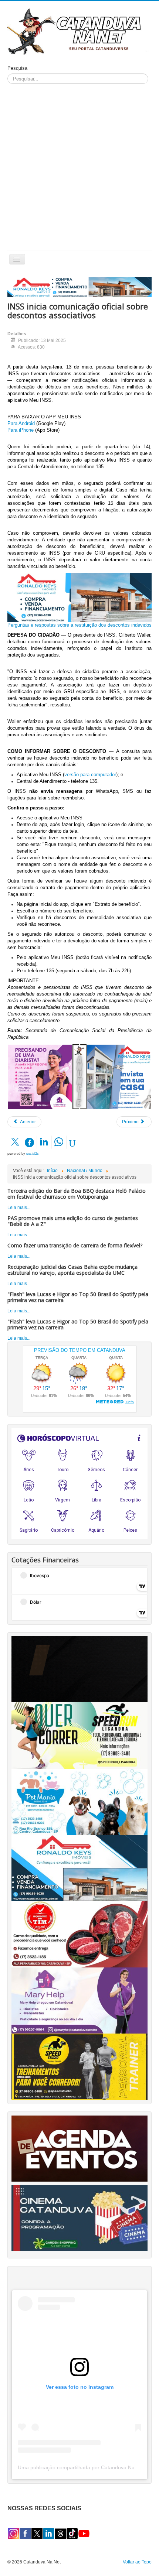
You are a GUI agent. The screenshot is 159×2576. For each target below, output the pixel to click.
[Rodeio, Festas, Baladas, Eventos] (79, 2148)
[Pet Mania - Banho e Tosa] (79, 1801)
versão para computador (90, 775)
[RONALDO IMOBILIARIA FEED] (119, 1076)
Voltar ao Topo (137, 2562)
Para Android (21, 423)
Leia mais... (19, 1207)
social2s (33, 1154)
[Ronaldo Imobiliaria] (79, 1868)
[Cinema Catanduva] (79, 2217)
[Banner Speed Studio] (79, 2066)
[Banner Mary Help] (79, 2000)
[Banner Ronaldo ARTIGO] (79, 597)
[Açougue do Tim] (79, 1934)
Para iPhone (21, 430)
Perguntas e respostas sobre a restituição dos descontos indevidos (79, 625)
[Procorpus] (79, 1669)
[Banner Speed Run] (79, 1735)
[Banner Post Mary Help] (40, 1076)
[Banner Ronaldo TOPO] (79, 287)
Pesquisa (17, 68)
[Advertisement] (79, 167)
